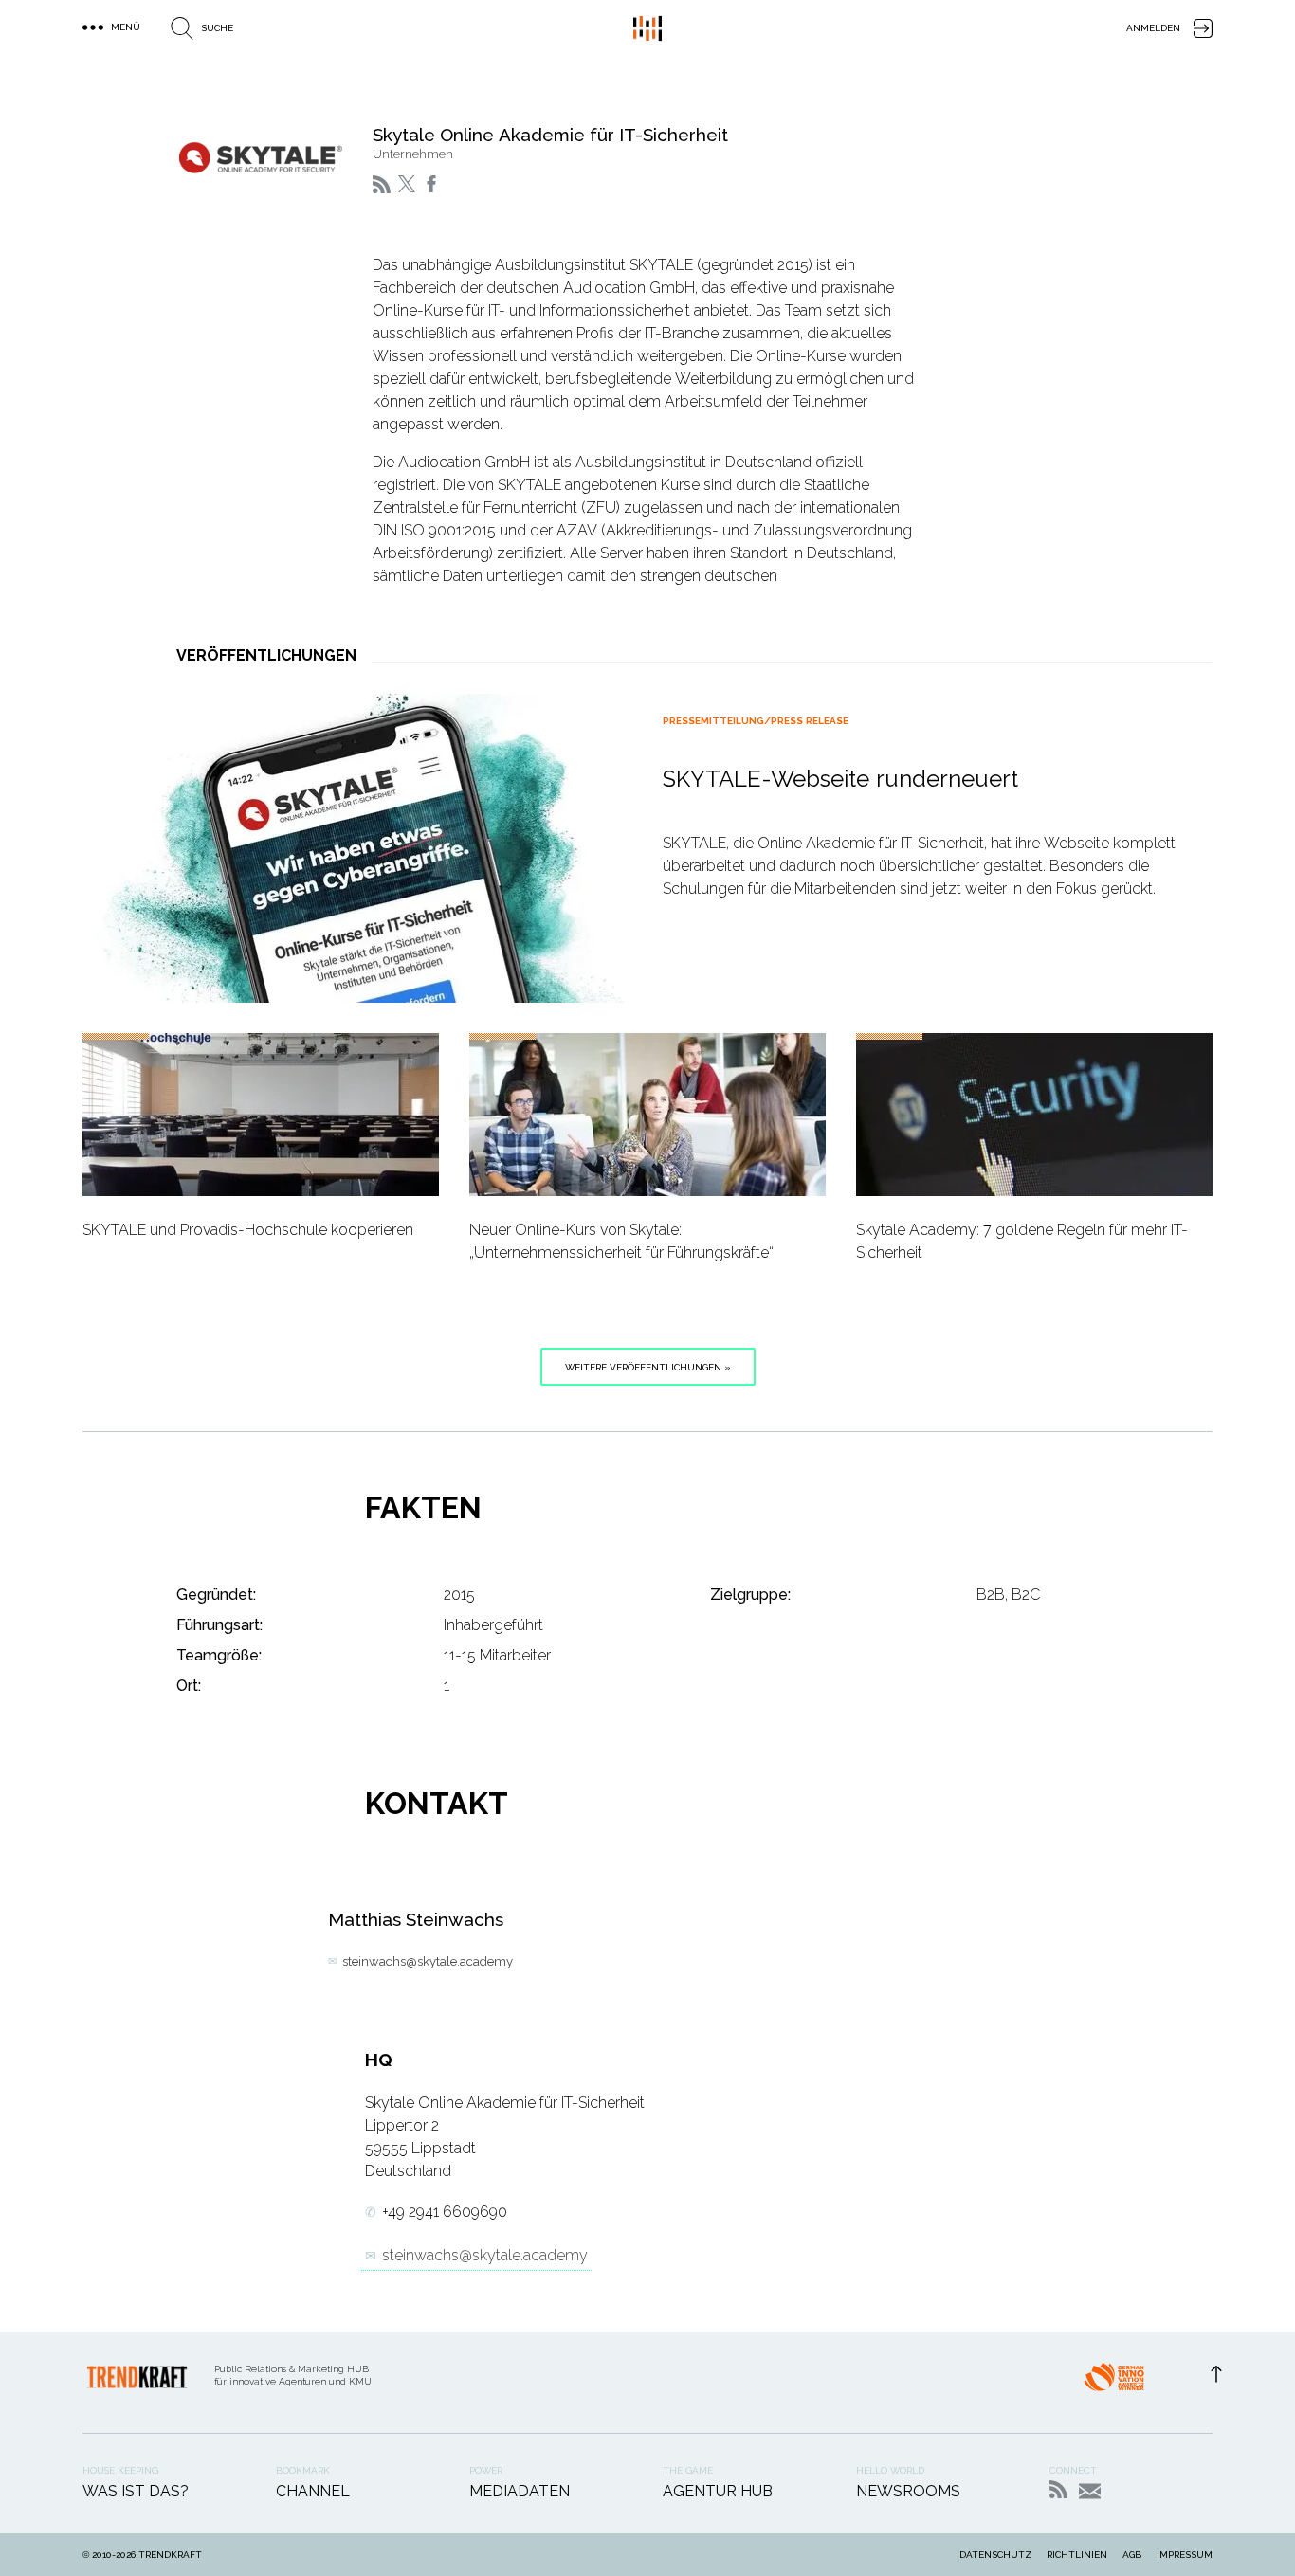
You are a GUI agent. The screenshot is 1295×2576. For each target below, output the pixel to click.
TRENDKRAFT (170, 2555)
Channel (313, 2491)
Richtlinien (1077, 2555)
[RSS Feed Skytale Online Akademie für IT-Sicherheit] (382, 184)
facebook (431, 184)
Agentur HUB (718, 2491)
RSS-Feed (1058, 2489)
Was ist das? (136, 2491)
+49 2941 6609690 (445, 2212)
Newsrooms (908, 2491)
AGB (1132, 2555)
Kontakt (1090, 2491)
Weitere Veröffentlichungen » (648, 1367)
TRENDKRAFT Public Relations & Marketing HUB (647, 28)
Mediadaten (520, 2491)
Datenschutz (995, 2555)
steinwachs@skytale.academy (428, 1961)
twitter (407, 184)
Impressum (1185, 2555)
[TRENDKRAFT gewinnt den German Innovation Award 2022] (1114, 2383)
